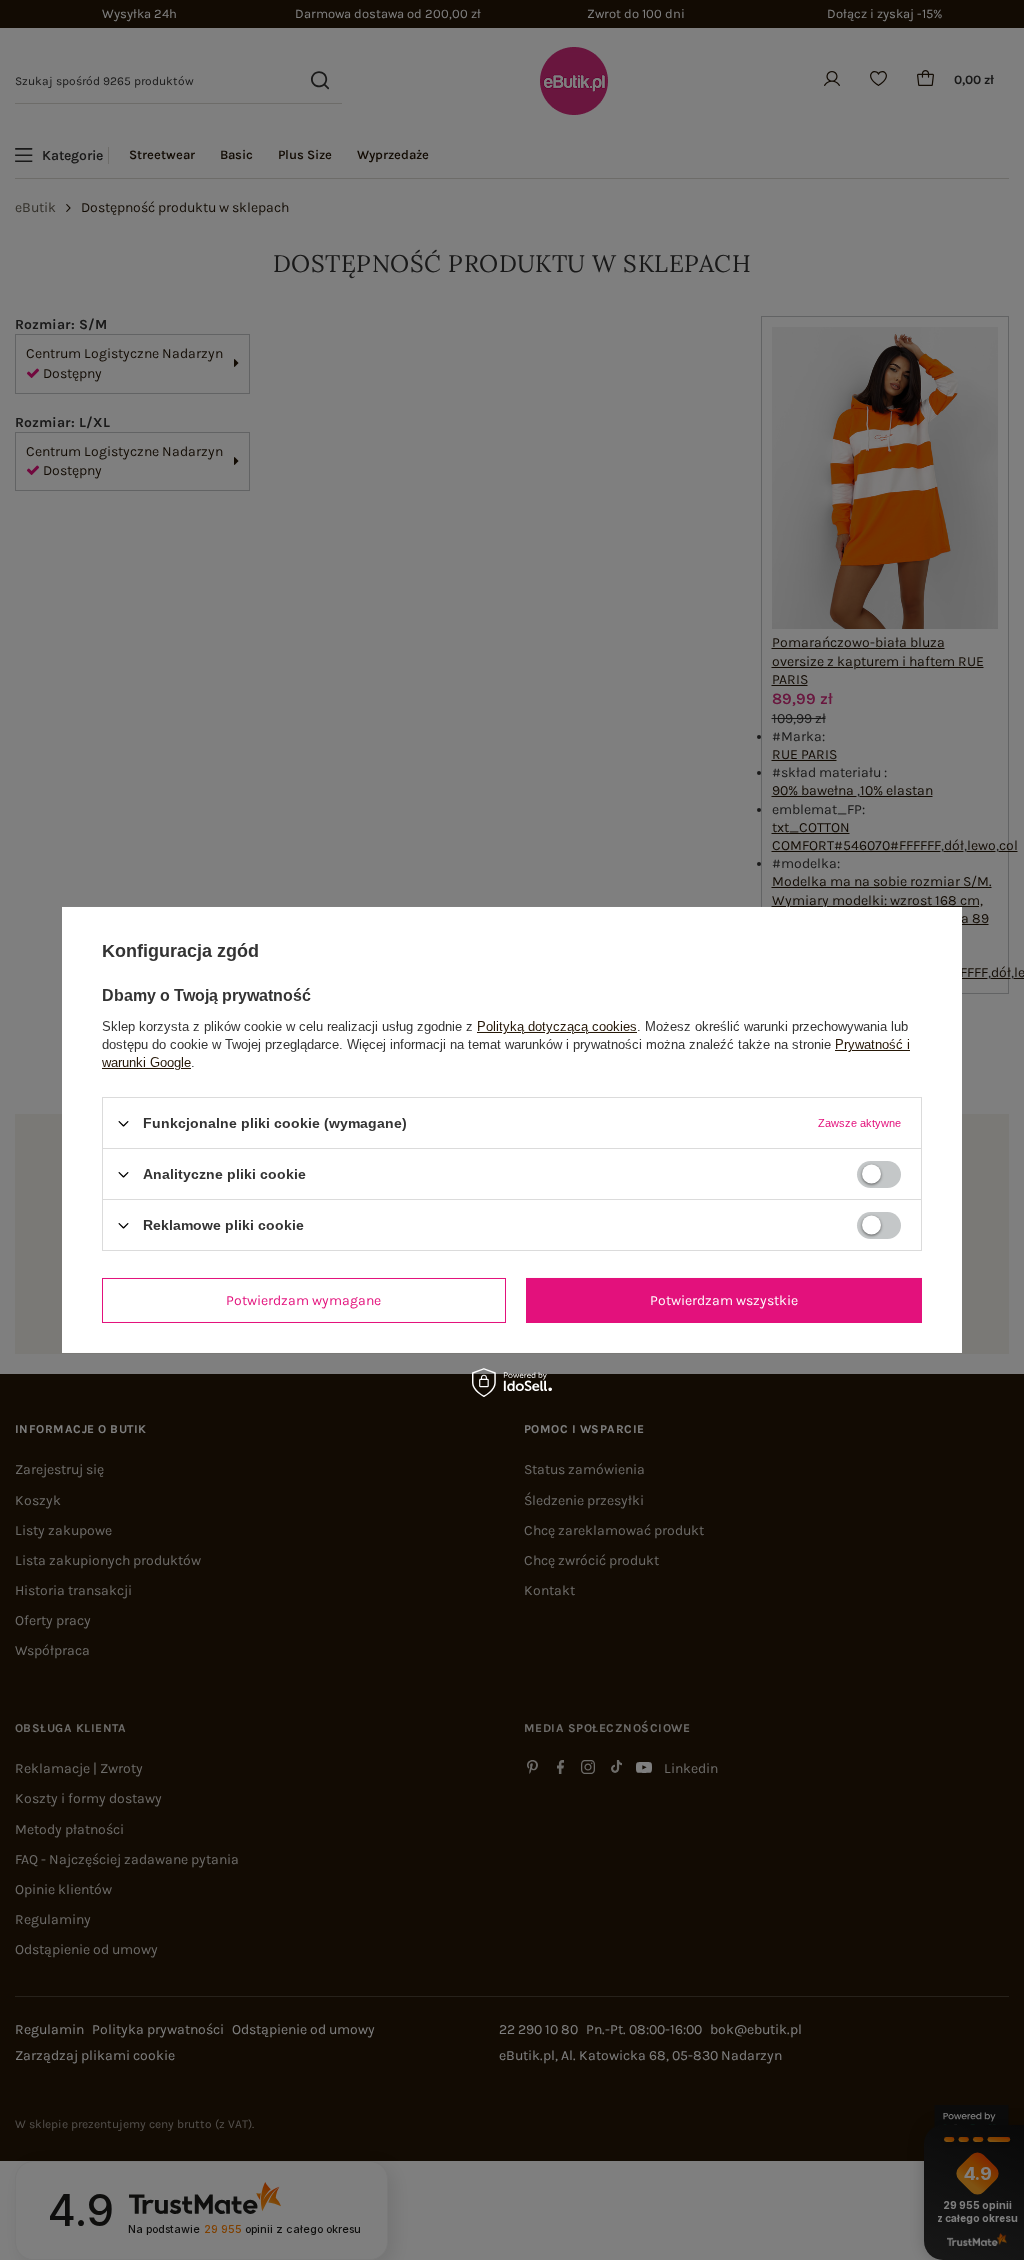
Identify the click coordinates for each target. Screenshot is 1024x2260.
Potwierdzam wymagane (303, 1299)
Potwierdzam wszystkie (724, 1299)
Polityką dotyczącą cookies (557, 1026)
